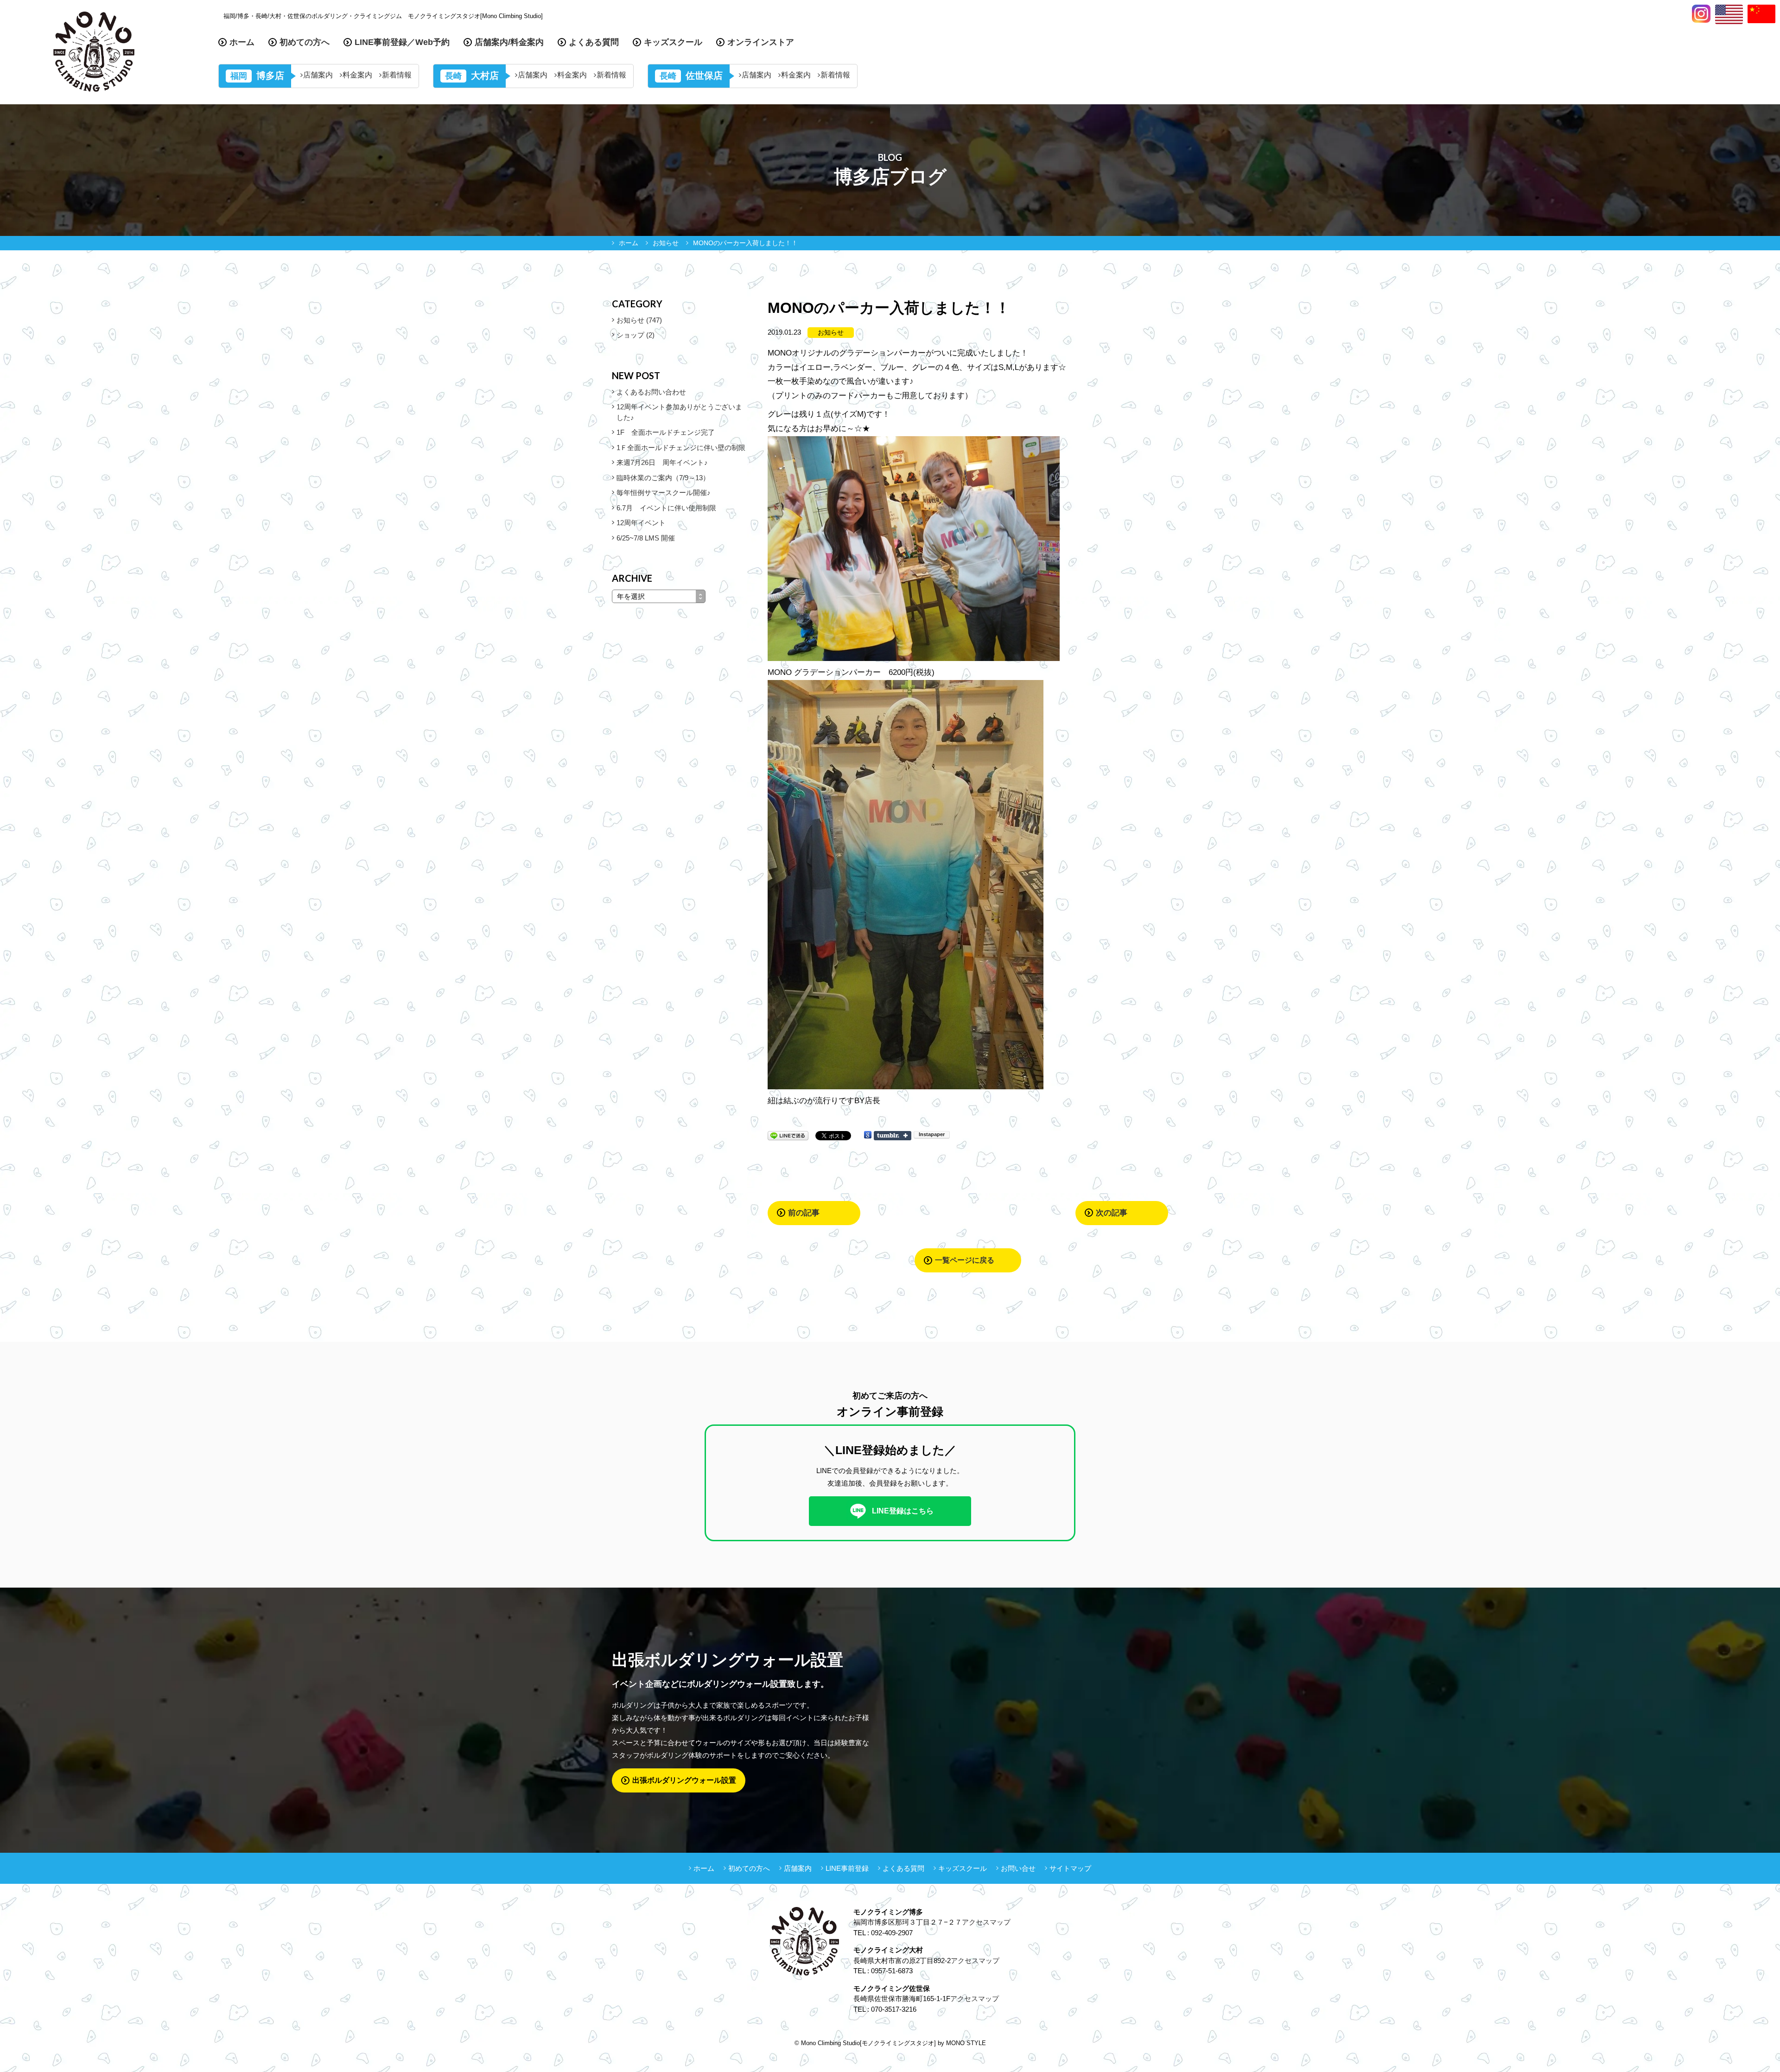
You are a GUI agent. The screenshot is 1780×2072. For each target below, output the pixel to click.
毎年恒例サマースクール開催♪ (664, 493)
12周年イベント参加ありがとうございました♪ (679, 412)
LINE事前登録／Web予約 (402, 42)
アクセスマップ (986, 1922)
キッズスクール (673, 42)
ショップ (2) (636, 335)
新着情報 (397, 75)
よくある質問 (594, 42)
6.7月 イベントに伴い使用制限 (666, 508)
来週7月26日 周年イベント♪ (662, 462)
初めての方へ (305, 42)
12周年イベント (641, 523)
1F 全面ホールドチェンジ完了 (666, 432)
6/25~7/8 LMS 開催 (646, 538)
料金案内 (357, 75)
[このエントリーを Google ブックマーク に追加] (868, 1135)
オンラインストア (761, 42)
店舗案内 (318, 75)
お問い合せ (1018, 1868)
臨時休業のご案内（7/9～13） (663, 478)
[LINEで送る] (788, 1135)
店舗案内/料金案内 (509, 42)
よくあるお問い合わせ (651, 392)
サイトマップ (1070, 1868)
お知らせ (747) (639, 320)
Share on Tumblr (893, 1136)
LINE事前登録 (847, 1868)
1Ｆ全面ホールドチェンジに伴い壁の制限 (681, 448)
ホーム (242, 42)
